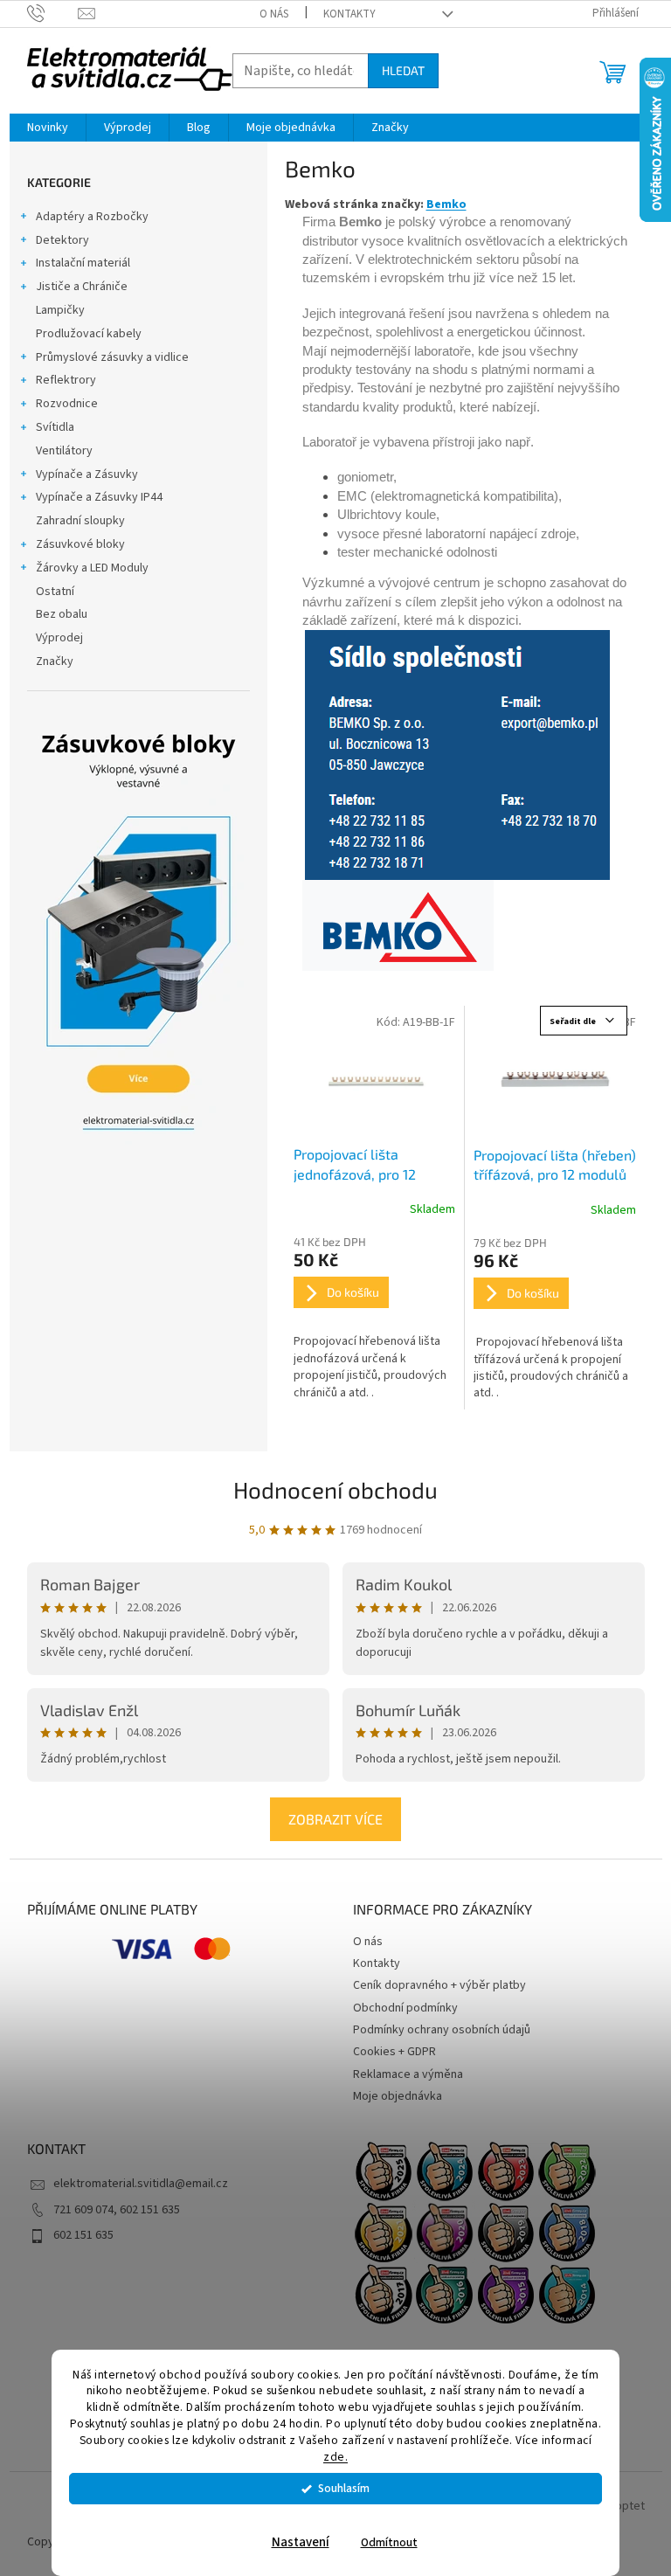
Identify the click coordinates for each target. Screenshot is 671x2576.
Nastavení (301, 2542)
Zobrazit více (335, 1819)
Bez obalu (62, 614)
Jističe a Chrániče (82, 287)
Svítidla (55, 427)
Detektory (62, 240)
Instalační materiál (83, 263)
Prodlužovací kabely (89, 334)
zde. (335, 2457)
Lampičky (60, 310)
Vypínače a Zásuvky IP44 (99, 497)
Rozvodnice (67, 404)
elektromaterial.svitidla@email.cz (141, 2184)
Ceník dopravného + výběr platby (439, 1985)
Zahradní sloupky (80, 521)
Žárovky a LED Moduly (92, 568)
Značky (55, 661)
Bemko (446, 204)
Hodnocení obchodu (335, 1489)
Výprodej (59, 638)
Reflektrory (66, 380)
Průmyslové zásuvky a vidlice (112, 357)
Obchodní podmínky (405, 2008)
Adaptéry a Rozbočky (92, 217)
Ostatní (55, 592)
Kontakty (349, 14)
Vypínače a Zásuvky (87, 474)
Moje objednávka (398, 2096)
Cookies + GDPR (394, 2052)
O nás (274, 14)
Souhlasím (344, 2488)
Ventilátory (64, 451)
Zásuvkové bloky (80, 544)
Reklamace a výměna (408, 2074)
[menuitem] (48, 128)
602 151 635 (83, 2235)
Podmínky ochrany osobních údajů (442, 2030)
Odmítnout (389, 2542)
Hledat (403, 70)
